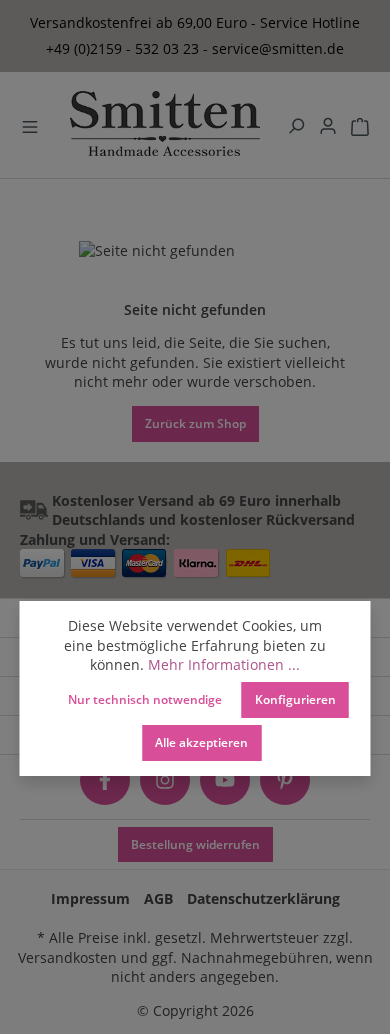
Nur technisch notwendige (145, 699)
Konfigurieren (295, 699)
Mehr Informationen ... (224, 664)
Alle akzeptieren (201, 742)
